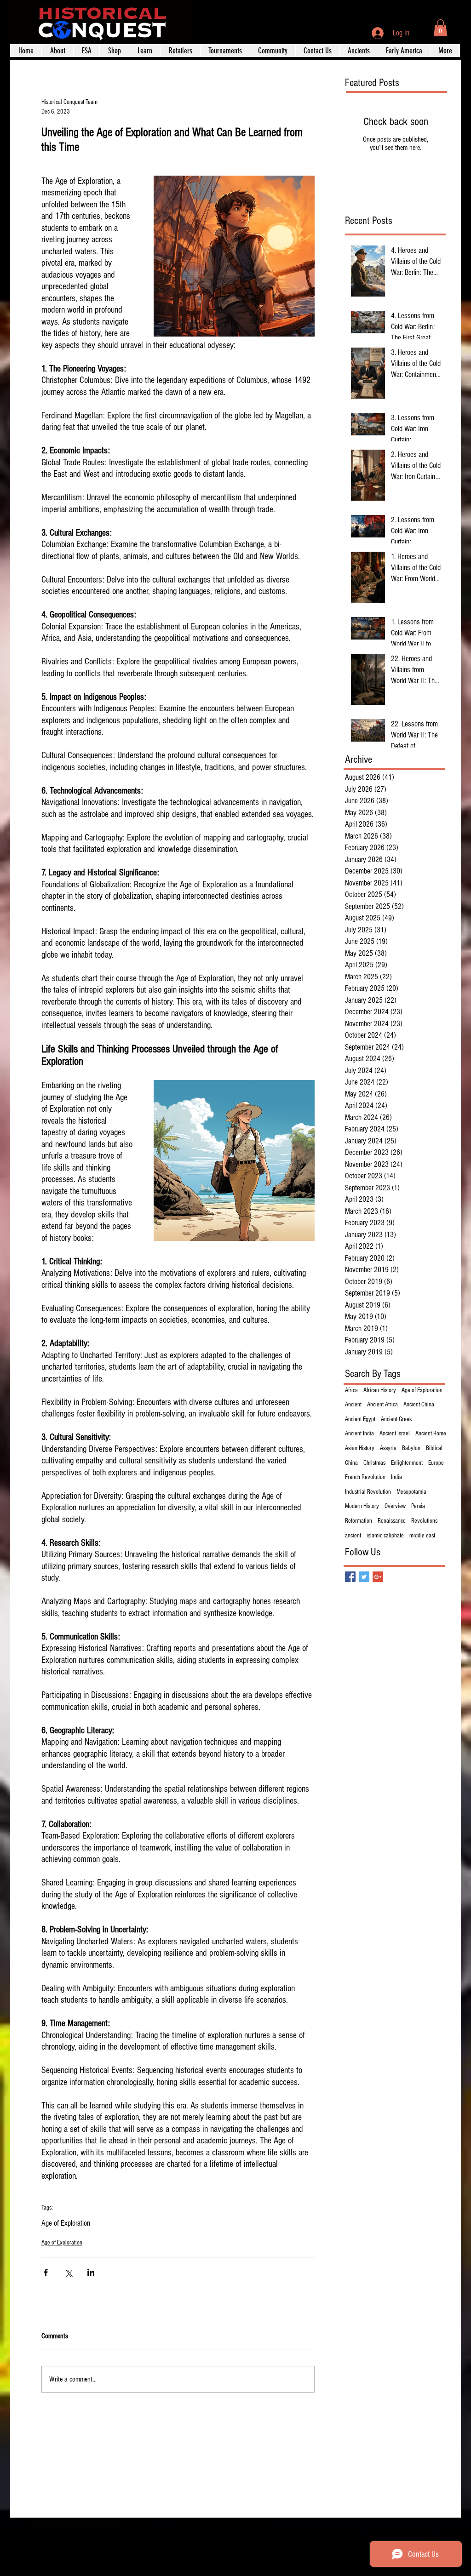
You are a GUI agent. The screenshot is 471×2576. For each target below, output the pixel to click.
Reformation (359, 1521)
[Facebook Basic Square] (350, 1577)
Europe (436, 1463)
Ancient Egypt (360, 1419)
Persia (418, 1506)
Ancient (353, 1405)
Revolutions (424, 1521)
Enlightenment (407, 1463)
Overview (395, 1506)
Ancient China (419, 1405)
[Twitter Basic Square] (364, 1577)
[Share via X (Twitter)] (68, 2272)
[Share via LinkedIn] (91, 2272)
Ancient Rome (431, 1434)
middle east (422, 1536)
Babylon (411, 1448)
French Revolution (365, 1477)
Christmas (374, 1463)
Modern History (362, 1506)
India (396, 1477)
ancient (353, 1536)
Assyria (388, 1448)
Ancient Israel (395, 1434)
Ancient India (359, 1434)
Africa (351, 1390)
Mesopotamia (411, 1492)
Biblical (434, 1448)
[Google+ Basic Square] (378, 1577)
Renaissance (392, 1521)
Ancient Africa (382, 1405)
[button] (440, 28)
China (351, 1463)
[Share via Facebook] (46, 2272)
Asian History (360, 1448)
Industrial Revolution (368, 1492)
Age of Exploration (66, 2223)
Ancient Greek (396, 1419)
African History (380, 1390)
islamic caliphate (385, 1536)
